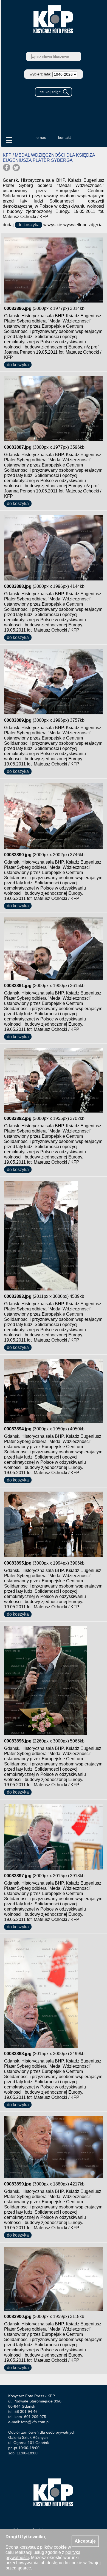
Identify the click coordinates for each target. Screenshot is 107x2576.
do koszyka (29, 225)
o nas (41, 137)
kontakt (64, 137)
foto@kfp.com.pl (35, 2422)
